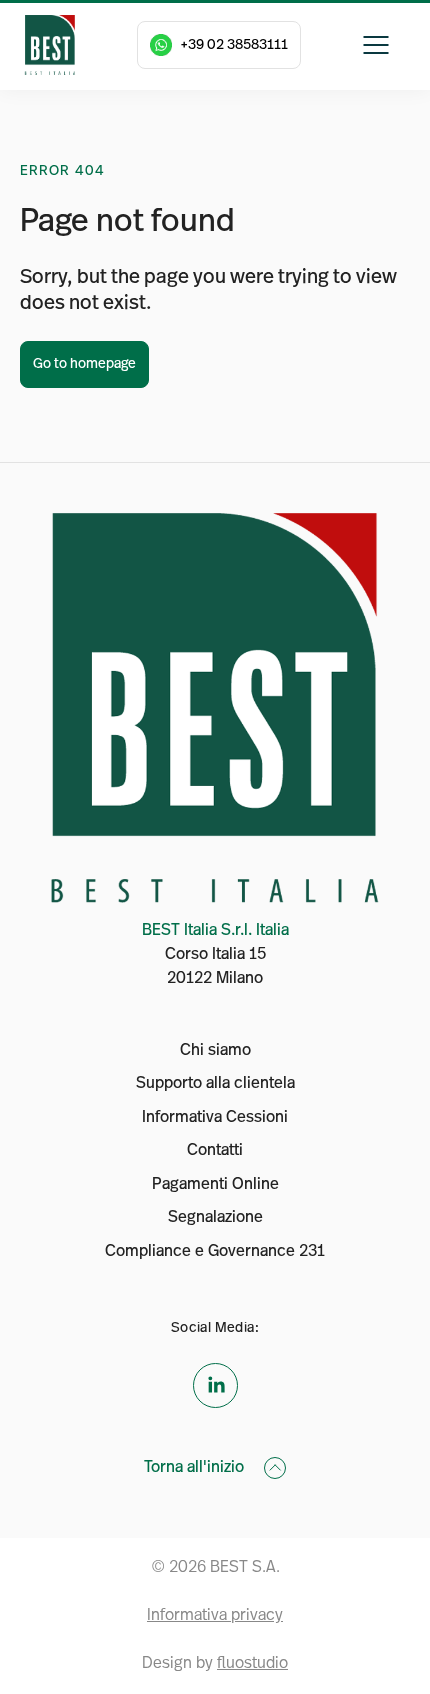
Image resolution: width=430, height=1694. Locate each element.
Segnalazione (215, 1218)
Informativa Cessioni (215, 1118)
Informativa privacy (215, 1616)
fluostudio (252, 1664)
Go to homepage (84, 364)
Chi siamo (215, 1051)
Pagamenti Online (215, 1185)
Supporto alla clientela (215, 1084)
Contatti (215, 1151)
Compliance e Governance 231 (215, 1252)
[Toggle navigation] (376, 45)
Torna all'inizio (196, 1468)
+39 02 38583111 (234, 45)
